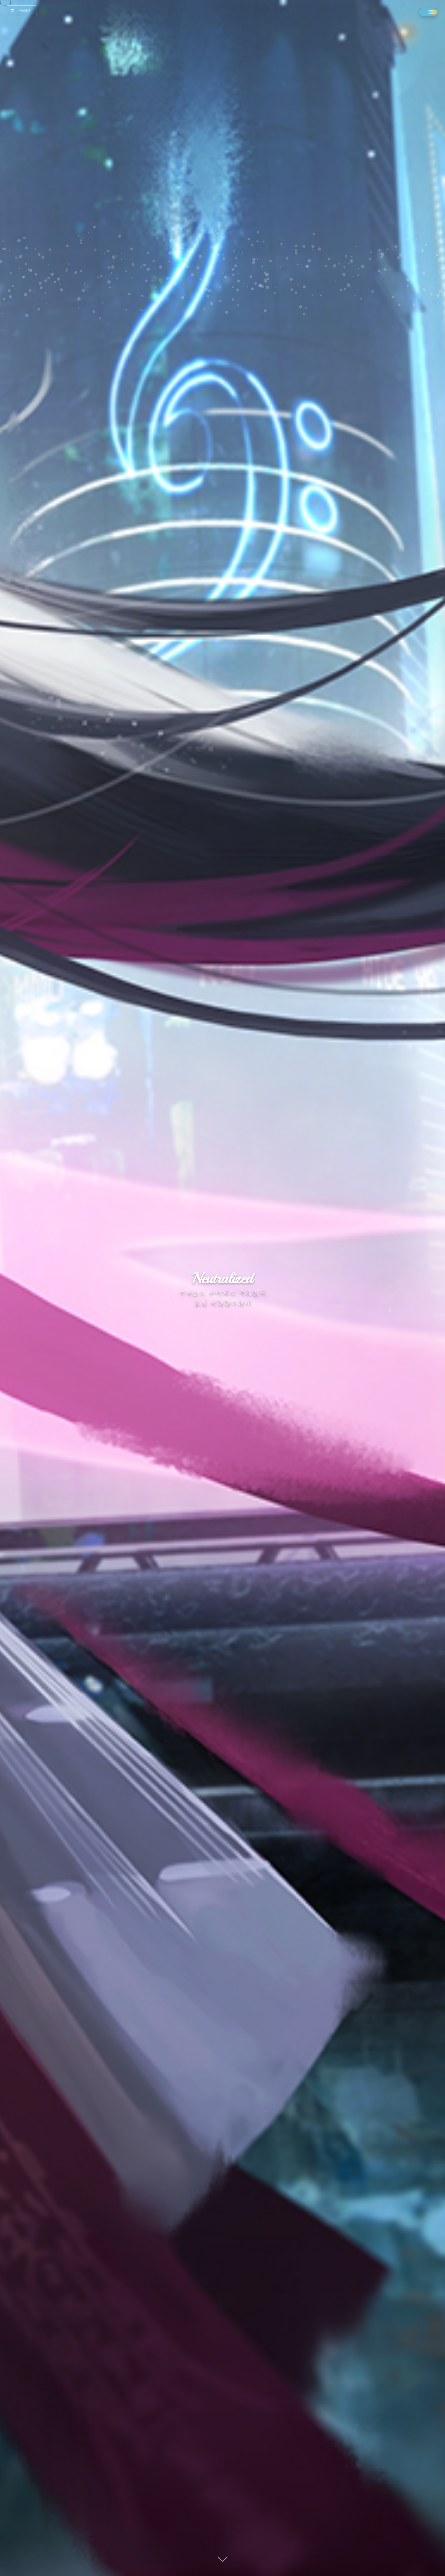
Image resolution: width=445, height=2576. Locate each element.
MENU (24, 10)
